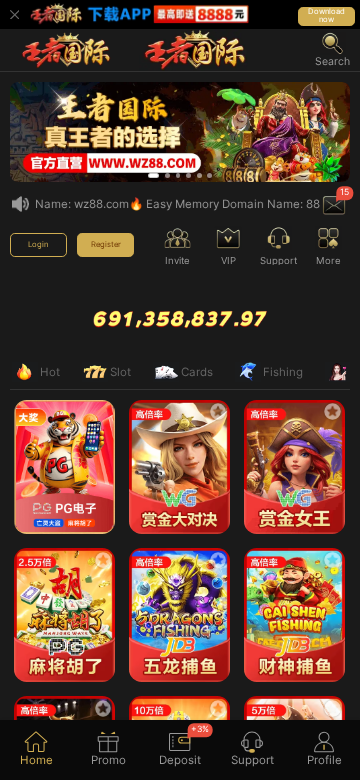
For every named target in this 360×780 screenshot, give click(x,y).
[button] (332, 50)
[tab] (36, 750)
